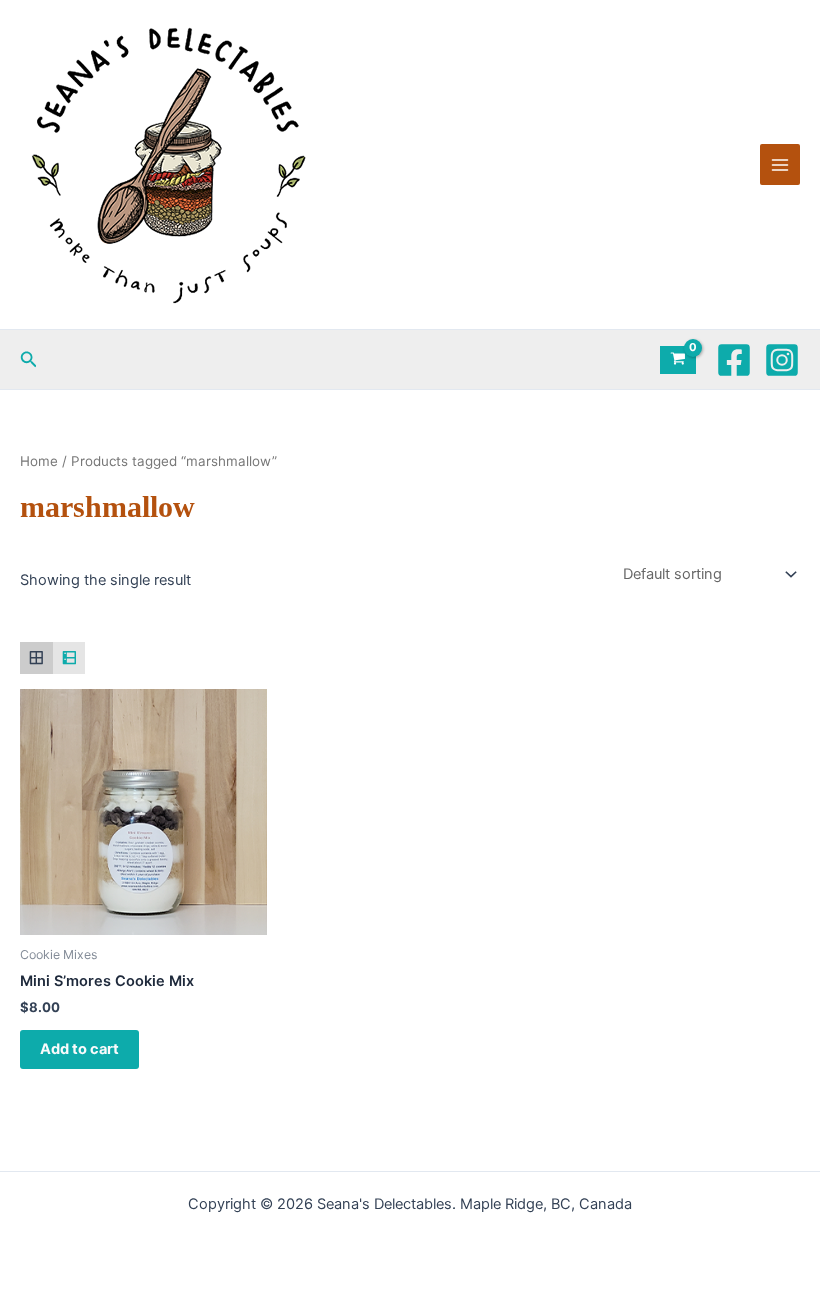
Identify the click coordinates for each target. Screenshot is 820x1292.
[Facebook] (734, 360)
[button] (29, 359)
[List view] (69, 658)
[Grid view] (36, 658)
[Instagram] (782, 360)
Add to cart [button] (79, 1049)
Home (39, 461)
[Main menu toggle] (780, 164)
